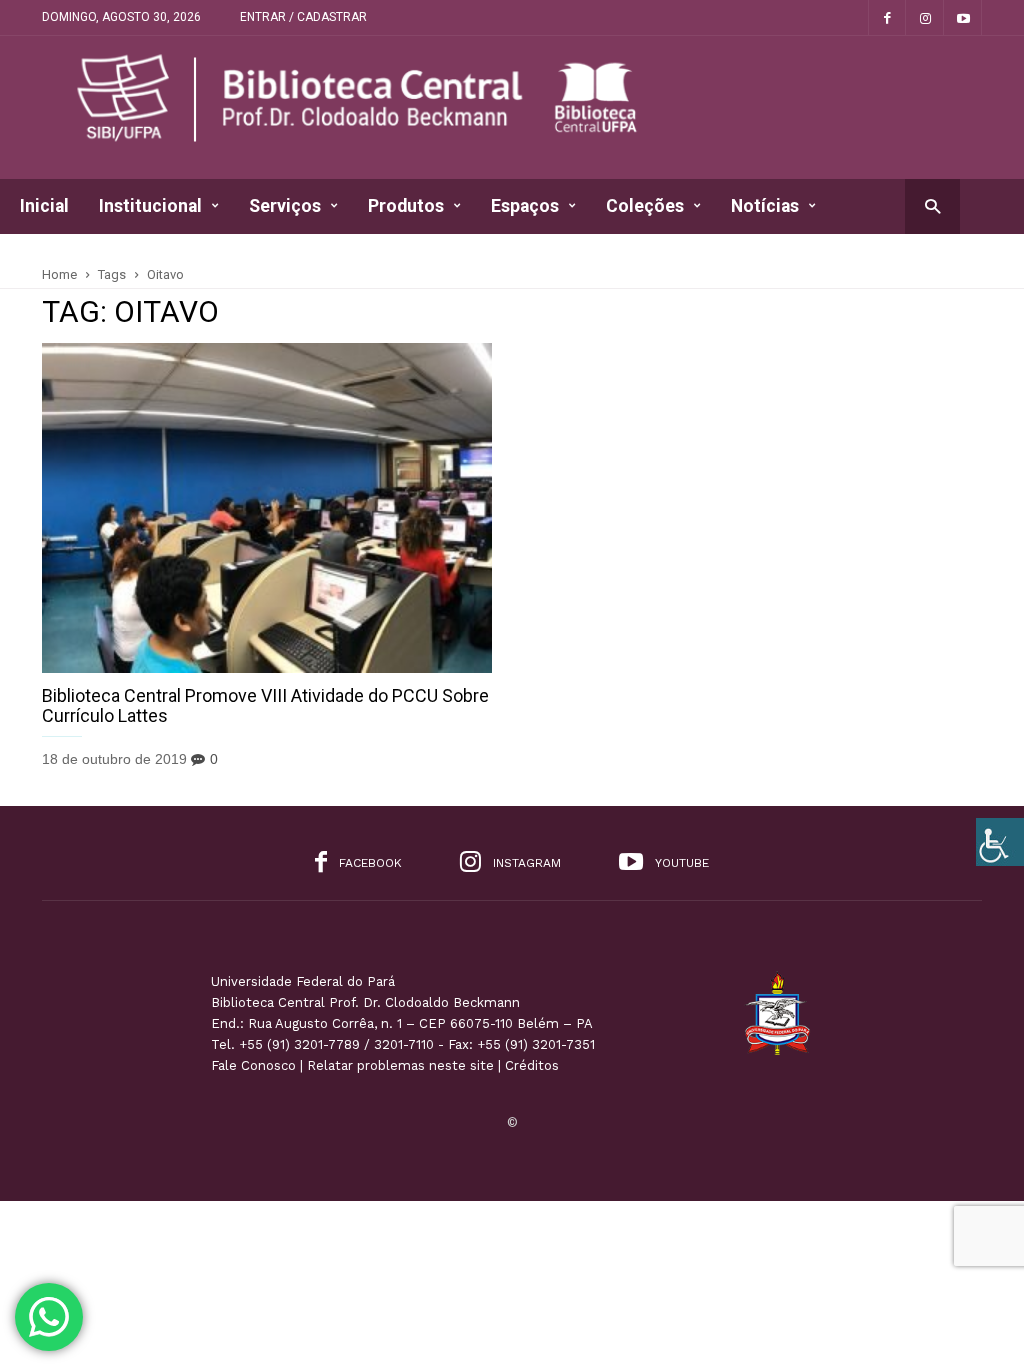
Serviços (285, 206)
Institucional (150, 206)
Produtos (406, 206)
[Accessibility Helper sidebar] (1000, 842)
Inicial (44, 206)
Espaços (525, 206)
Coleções (645, 206)
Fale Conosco (253, 1065)
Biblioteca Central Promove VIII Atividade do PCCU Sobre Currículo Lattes (265, 705)
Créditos (532, 1065)
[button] (932, 205)
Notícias (765, 206)
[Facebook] (887, 17)
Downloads (64, 261)
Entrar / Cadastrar (303, 17)
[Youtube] (963, 17)
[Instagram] (925, 17)
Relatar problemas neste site (400, 1065)
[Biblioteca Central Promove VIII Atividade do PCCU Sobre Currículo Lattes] (267, 508)
